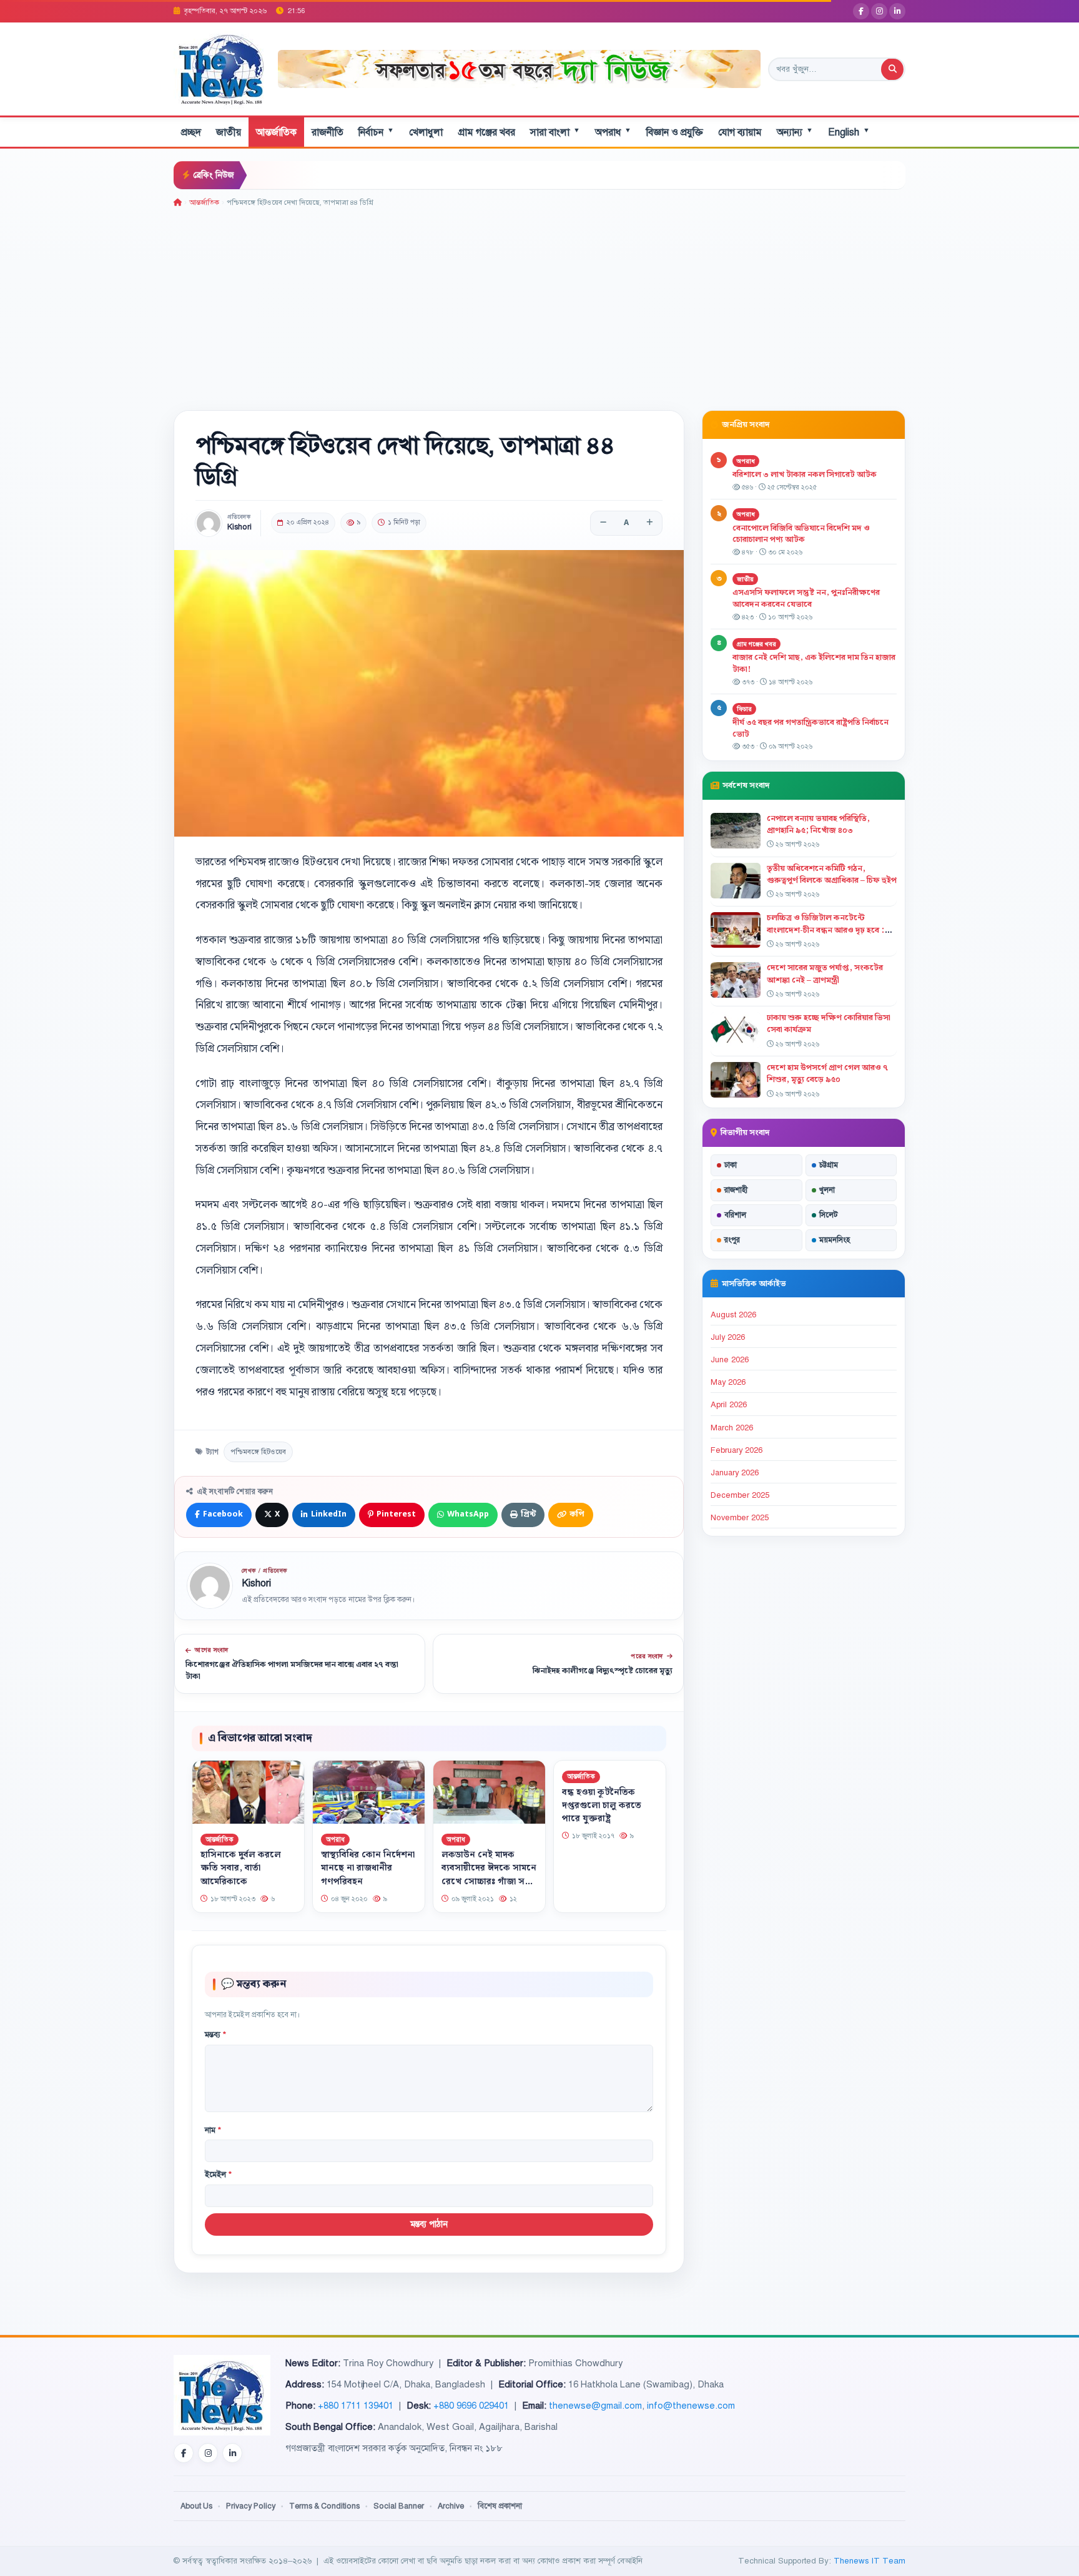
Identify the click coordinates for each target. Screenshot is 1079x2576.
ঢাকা (731, 1165)
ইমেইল (218, 2175)
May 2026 (728, 1382)
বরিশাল (735, 1215)
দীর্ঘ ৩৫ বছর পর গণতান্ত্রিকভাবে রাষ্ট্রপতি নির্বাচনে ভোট (810, 728)
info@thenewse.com (691, 2406)
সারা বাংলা (555, 132)
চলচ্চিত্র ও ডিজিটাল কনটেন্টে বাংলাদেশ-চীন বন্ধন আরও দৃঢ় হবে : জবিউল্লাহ (825, 930)
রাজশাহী (736, 1190)
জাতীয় (229, 132)
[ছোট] (603, 523)
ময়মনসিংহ (835, 1240)
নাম (213, 2130)
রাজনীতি (328, 132)
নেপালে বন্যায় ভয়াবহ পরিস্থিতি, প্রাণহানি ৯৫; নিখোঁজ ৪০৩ (818, 824)
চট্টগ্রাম (829, 1165)
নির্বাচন (376, 132)
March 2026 (732, 1428)
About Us (196, 2506)
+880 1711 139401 (356, 2406)
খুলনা (827, 1190)
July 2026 (728, 1337)
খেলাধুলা (426, 132)
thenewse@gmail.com (595, 2406)
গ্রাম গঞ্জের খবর (486, 132)
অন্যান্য (795, 132)
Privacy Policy (251, 2506)
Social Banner (399, 2506)
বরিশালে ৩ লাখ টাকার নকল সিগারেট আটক (805, 474)
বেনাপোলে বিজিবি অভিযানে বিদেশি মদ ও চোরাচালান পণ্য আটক (801, 534)
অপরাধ (613, 132)
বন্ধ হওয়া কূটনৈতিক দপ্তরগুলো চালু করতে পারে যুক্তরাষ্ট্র (602, 1806)
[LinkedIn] (897, 11)
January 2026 (735, 1473)
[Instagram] (879, 11)
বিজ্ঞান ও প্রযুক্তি (675, 132)
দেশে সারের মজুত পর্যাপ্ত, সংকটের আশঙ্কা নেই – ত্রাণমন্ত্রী (825, 974)
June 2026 (730, 1360)
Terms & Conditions (324, 2506)
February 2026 (737, 1450)
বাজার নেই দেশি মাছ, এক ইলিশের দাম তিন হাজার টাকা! (814, 663)
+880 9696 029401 (471, 2406)
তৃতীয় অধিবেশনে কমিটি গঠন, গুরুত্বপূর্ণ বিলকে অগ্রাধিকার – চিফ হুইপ (832, 874)
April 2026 (729, 1405)
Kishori (239, 527)
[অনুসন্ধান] (892, 69)
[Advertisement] (539, 302)
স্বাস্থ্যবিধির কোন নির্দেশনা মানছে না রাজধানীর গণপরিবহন (368, 1868)
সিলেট (829, 1215)
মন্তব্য (215, 2035)
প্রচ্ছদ (191, 132)
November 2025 (740, 1518)
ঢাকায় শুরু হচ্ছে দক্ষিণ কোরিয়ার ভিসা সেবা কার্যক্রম (829, 1024)
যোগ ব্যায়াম (740, 132)
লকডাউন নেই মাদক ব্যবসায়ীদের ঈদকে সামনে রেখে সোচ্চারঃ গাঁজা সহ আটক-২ (489, 1875)
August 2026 (733, 1315)
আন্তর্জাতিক (276, 132)
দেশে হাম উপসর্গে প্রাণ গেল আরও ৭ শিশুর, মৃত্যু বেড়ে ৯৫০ (827, 1074)
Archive (451, 2506)
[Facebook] (861, 11)
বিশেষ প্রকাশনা (500, 2506)
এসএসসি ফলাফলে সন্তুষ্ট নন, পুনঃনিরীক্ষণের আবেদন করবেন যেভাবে (806, 598)
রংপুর (732, 1240)
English (849, 132)
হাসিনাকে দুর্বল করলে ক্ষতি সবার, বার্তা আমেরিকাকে (241, 1868)
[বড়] (649, 523)
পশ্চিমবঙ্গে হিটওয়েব (258, 1452)
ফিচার (744, 709)
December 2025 (740, 1495)
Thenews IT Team (870, 2561)
